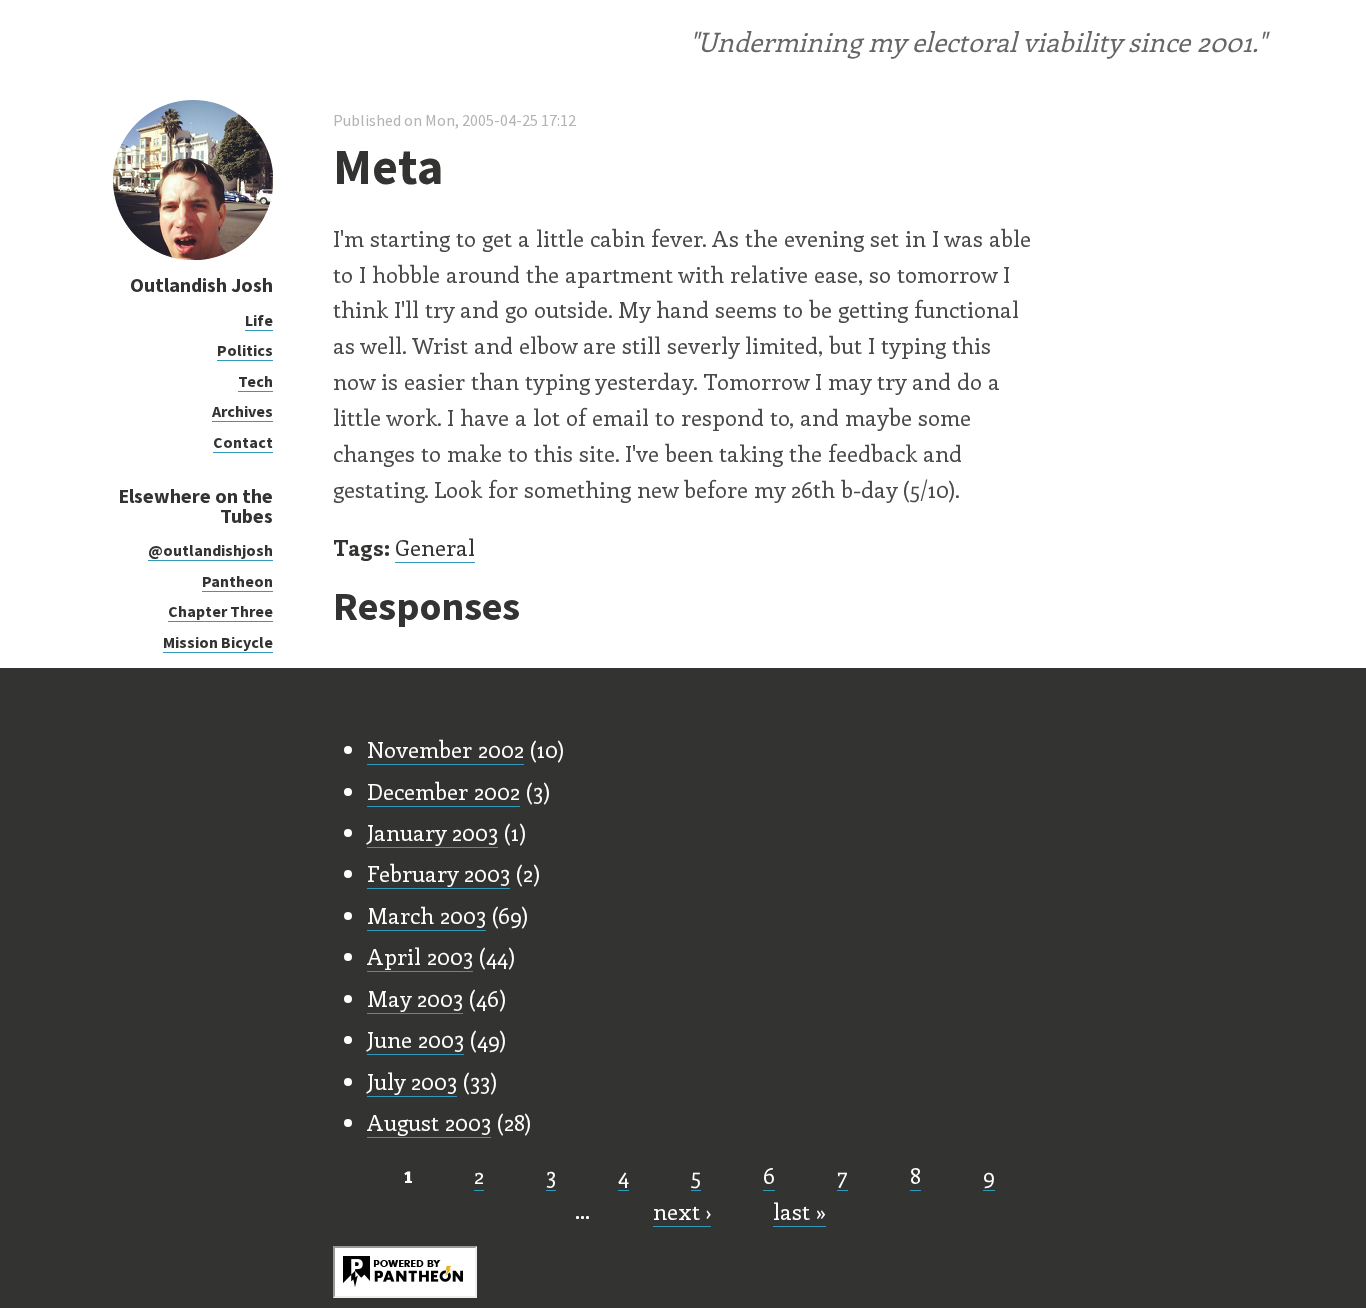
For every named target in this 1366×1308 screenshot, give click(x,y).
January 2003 (432, 832)
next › (682, 1211)
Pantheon (237, 581)
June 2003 (415, 1039)
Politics (245, 350)
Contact (243, 442)
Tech (255, 381)
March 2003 (426, 915)
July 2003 (412, 1081)
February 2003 (438, 873)
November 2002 (445, 749)
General (435, 547)
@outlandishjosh (210, 550)
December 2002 (443, 791)
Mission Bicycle (218, 642)
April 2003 (420, 956)
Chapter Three (220, 611)
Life (259, 320)
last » (799, 1211)
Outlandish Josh (201, 284)
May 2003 (415, 998)
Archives (242, 411)
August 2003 (429, 1122)
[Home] (193, 254)
